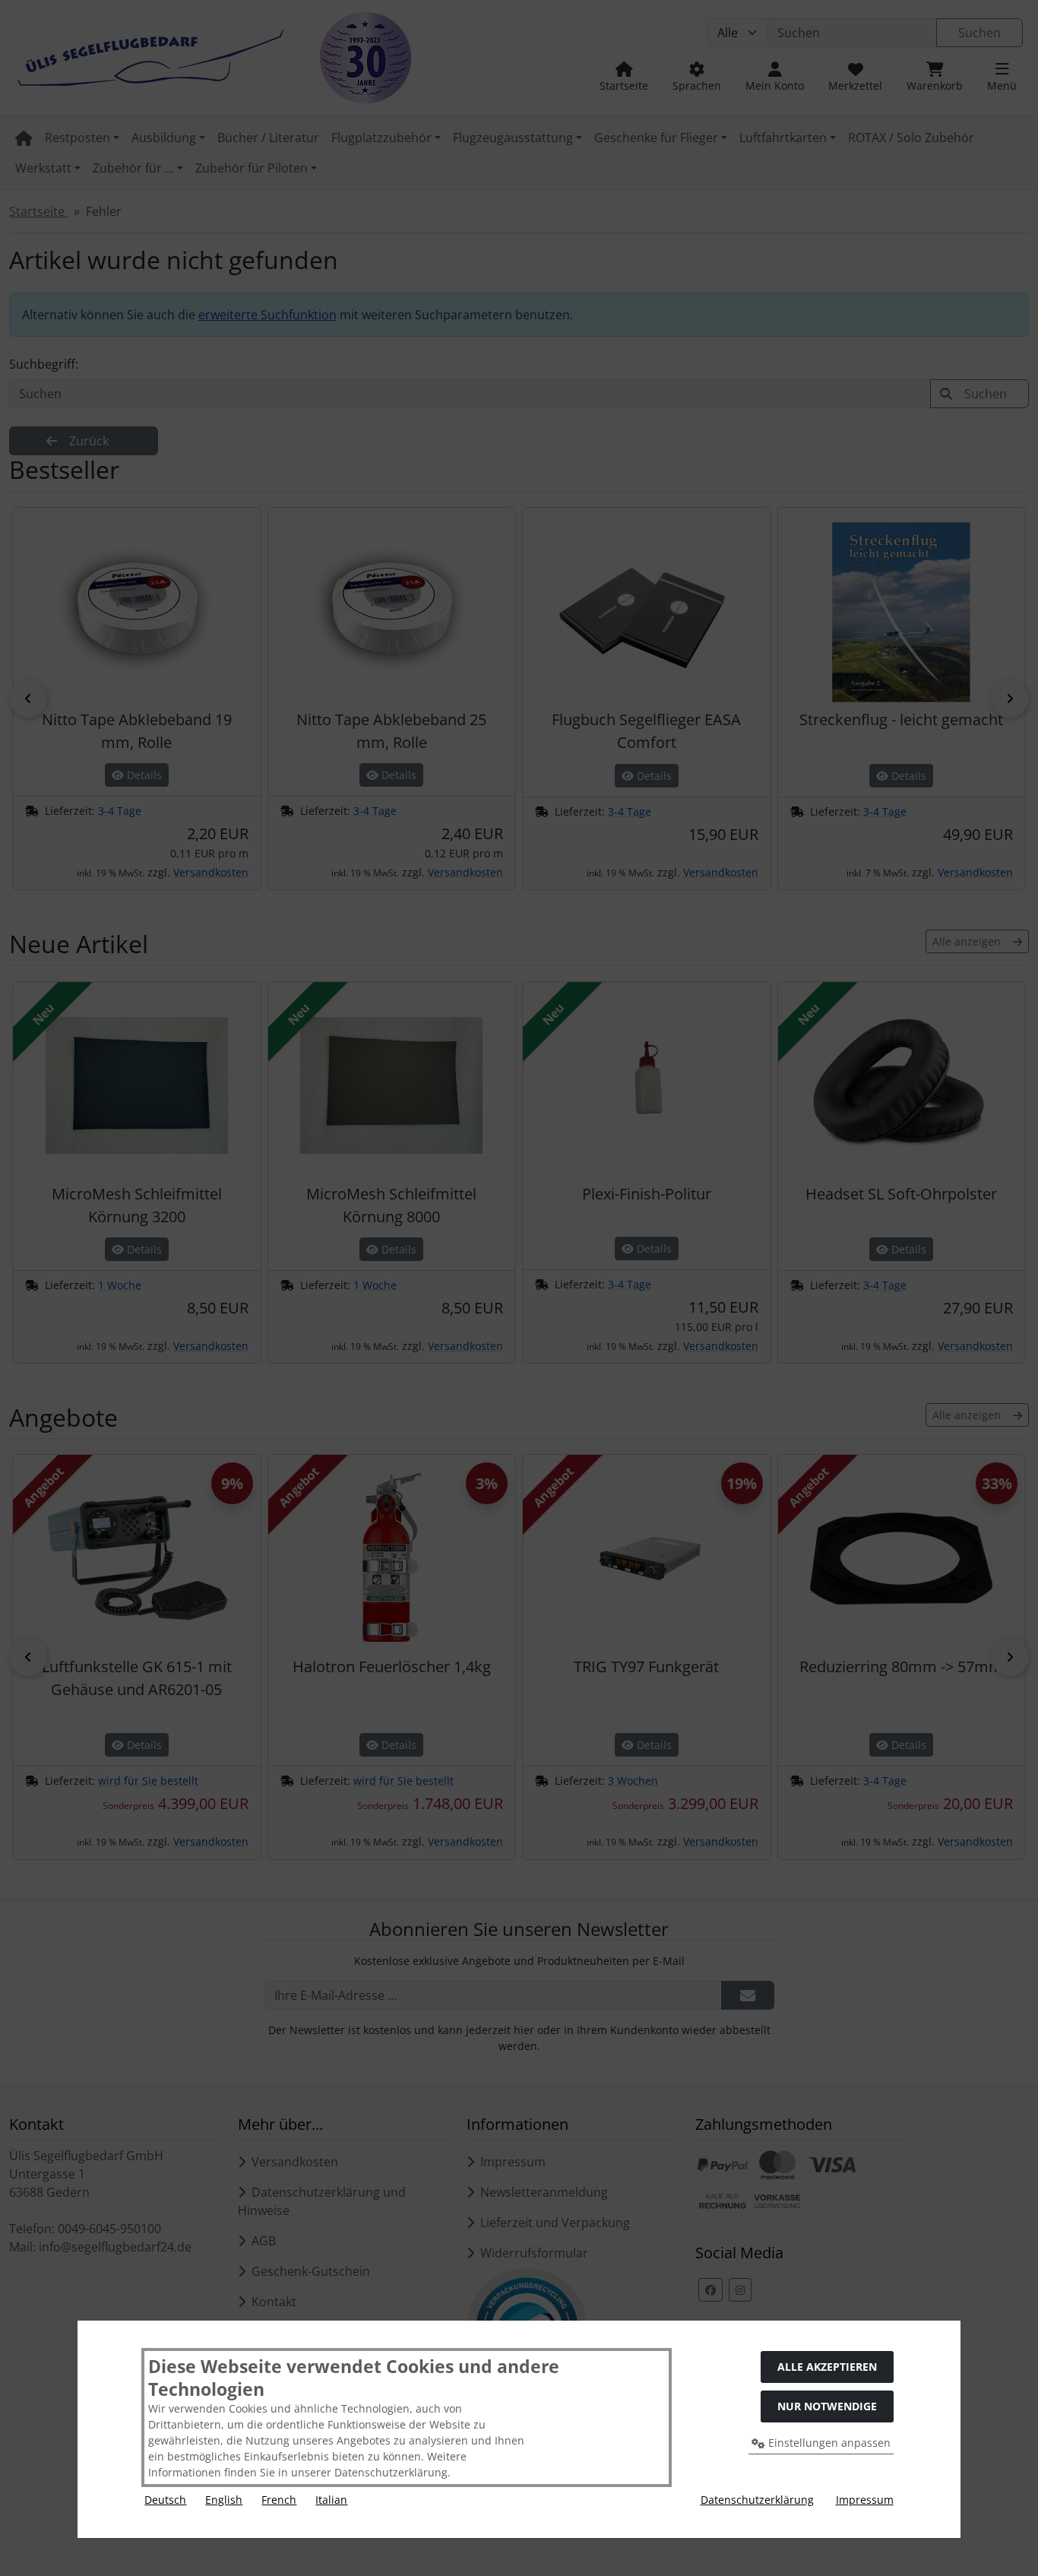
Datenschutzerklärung (757, 2500)
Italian (331, 2500)
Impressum (865, 2500)
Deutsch (165, 2500)
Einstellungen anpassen (828, 2443)
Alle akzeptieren (827, 2367)
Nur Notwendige (827, 2406)
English (224, 2500)
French (279, 2500)
